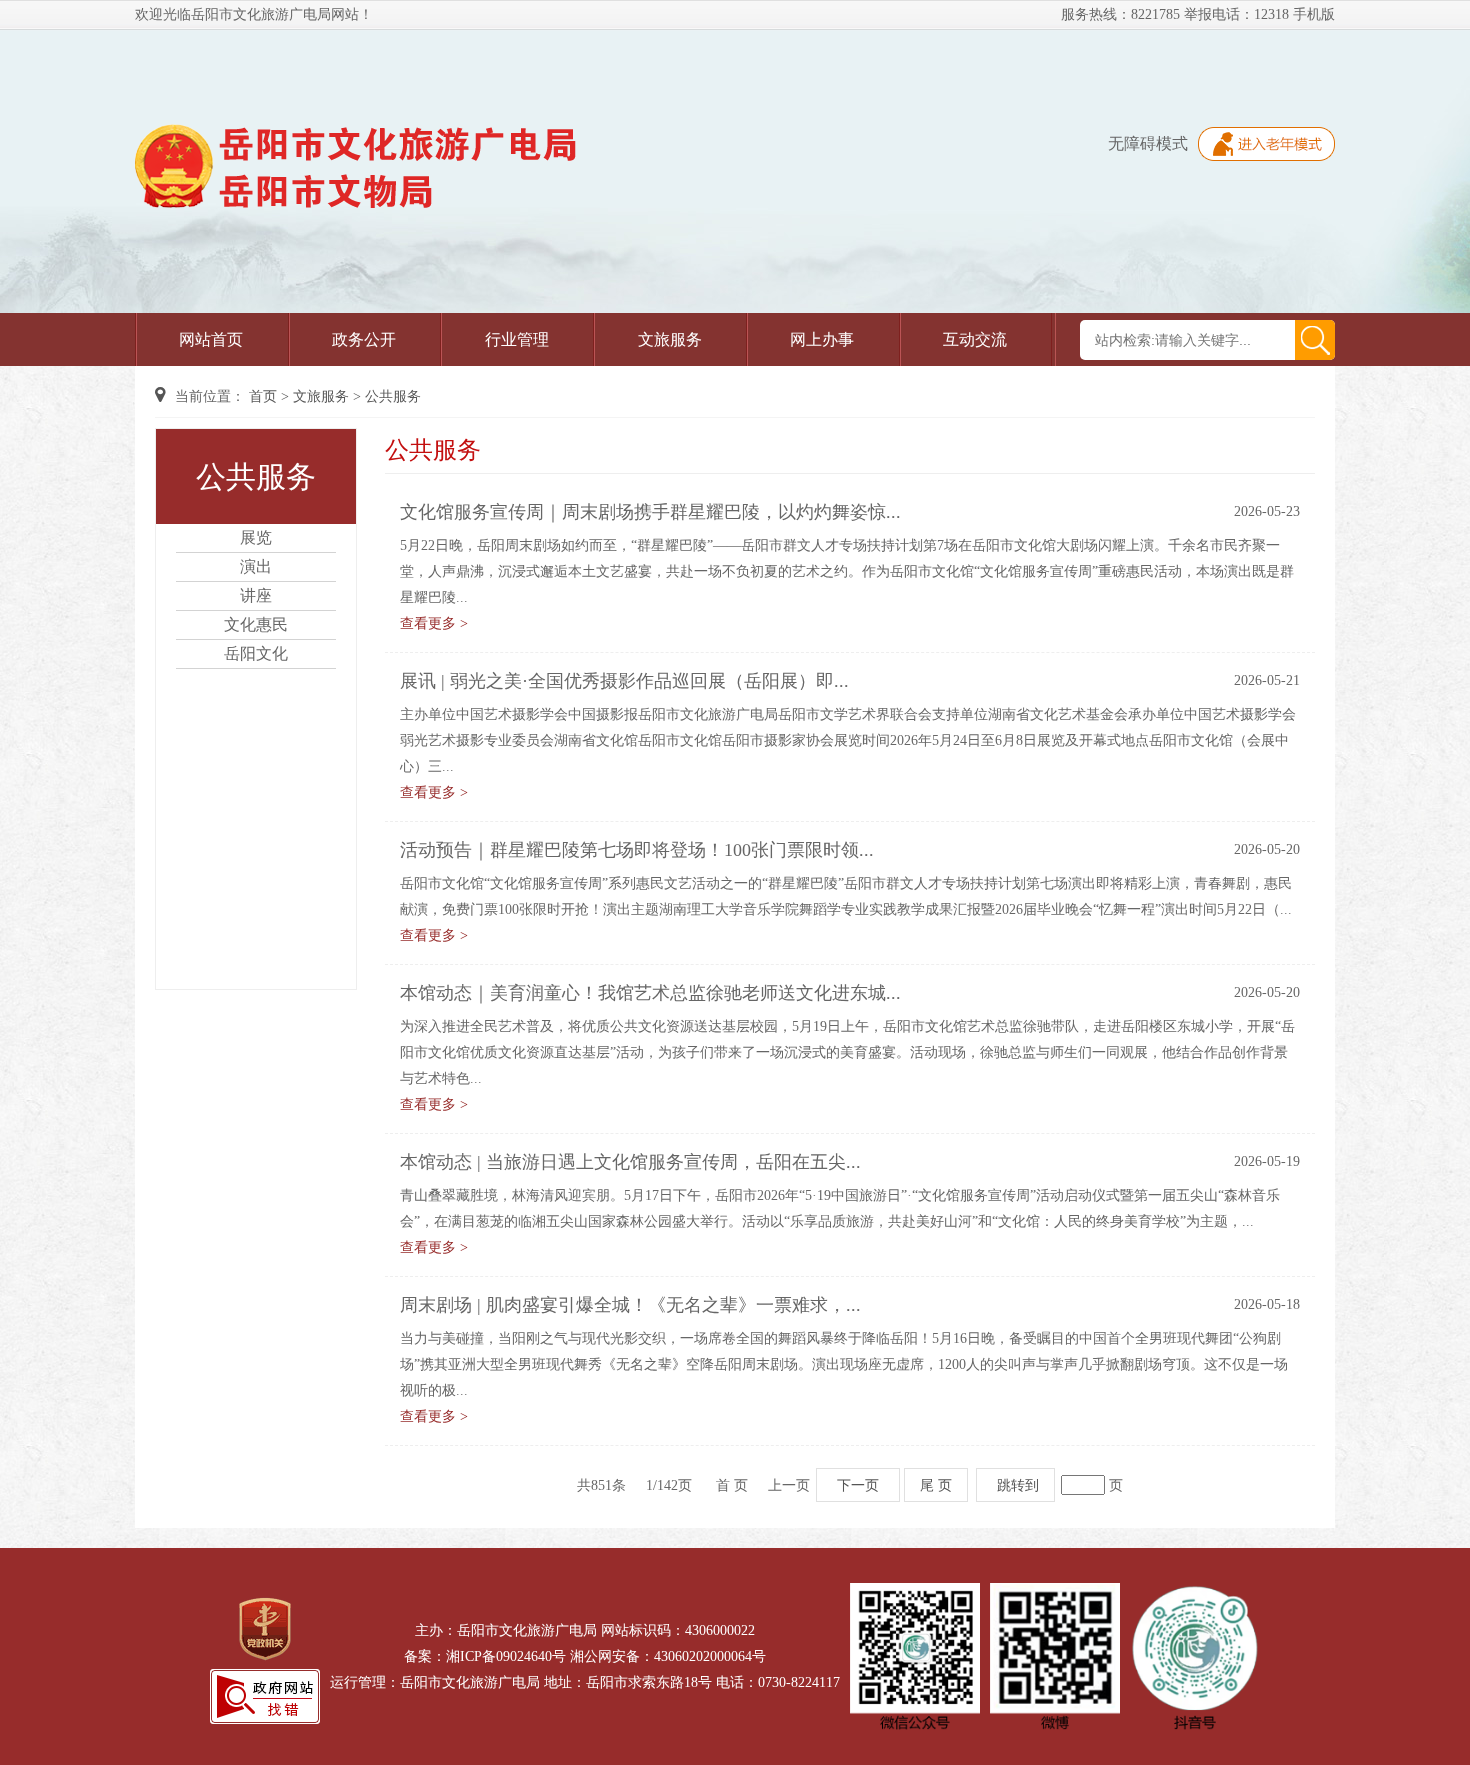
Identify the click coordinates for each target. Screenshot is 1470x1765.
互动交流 (975, 339)
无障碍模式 (1148, 143)
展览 (256, 537)
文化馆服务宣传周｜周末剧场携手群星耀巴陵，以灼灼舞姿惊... (650, 512)
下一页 (858, 1485)
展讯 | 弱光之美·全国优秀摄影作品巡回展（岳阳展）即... (624, 681)
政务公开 (364, 339)
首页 (263, 396)
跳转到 (1018, 1485)
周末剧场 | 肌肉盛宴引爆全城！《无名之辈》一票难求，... (630, 1305)
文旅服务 (670, 339)
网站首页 (211, 339)
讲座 (256, 595)
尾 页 (936, 1485)
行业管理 (517, 339)
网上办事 (822, 339)
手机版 (1314, 14)
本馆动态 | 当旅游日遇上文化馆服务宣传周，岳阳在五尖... (630, 1162)
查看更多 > (434, 623)
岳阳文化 (256, 653)
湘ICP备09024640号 (506, 1656)
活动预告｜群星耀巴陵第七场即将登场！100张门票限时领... (637, 850)
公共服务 (393, 396)
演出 (256, 566)
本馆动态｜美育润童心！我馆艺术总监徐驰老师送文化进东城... (650, 993)
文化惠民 (256, 624)
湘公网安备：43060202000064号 (668, 1656)
